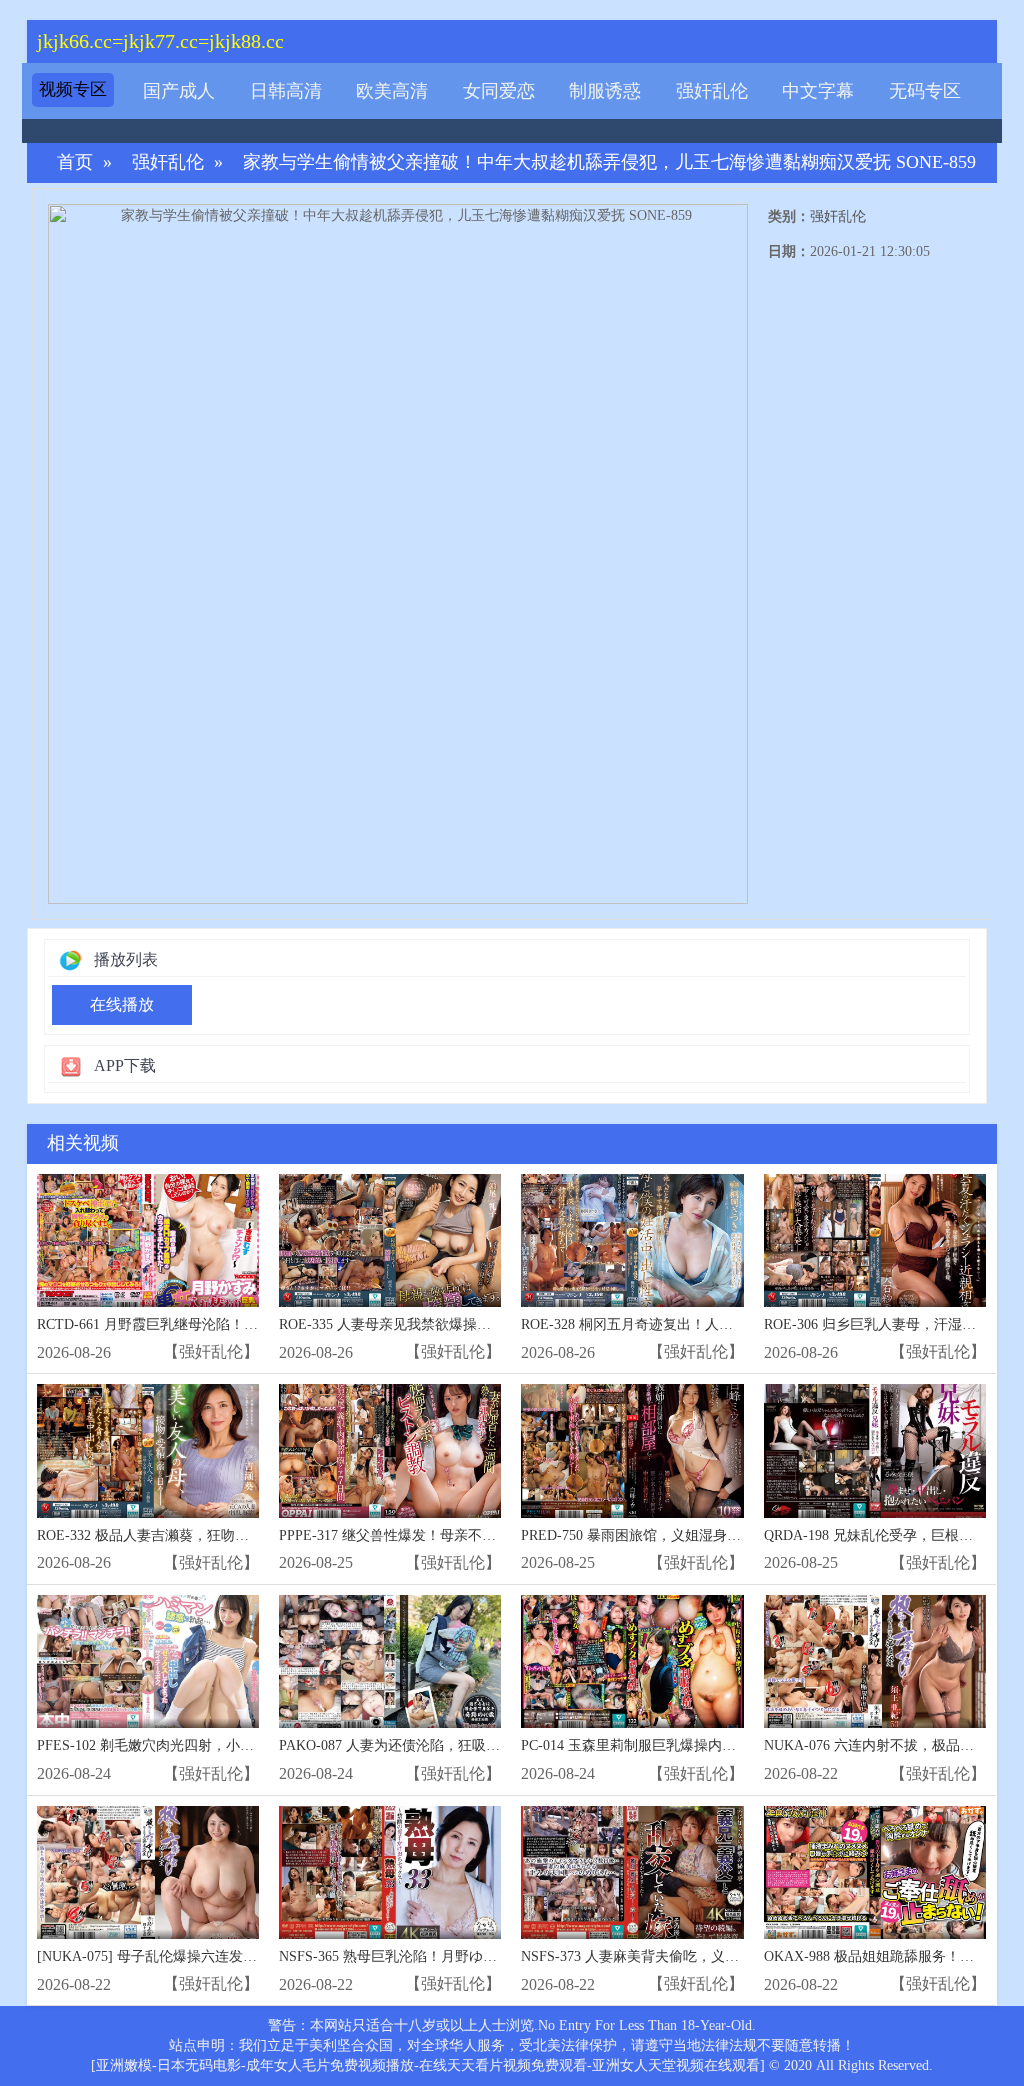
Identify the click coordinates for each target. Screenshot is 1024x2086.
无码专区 (925, 91)
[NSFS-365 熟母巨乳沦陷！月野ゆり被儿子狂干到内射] (390, 1872)
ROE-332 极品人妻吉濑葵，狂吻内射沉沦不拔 (178, 1535)
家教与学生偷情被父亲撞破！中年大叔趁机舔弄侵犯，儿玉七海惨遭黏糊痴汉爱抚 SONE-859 (609, 162)
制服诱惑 (605, 91)
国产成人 (179, 91)
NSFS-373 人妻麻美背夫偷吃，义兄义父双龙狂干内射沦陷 (700, 1956)
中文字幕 (818, 91)
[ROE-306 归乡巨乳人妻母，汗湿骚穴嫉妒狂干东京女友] (875, 1240)
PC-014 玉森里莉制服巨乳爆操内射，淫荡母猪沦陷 (677, 1745)
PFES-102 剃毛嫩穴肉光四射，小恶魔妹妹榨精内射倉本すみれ (229, 1745)
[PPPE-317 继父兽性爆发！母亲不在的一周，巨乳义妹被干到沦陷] (390, 1450)
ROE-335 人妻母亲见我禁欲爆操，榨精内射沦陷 (427, 1324)
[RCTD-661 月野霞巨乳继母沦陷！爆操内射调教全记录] (148, 1240)
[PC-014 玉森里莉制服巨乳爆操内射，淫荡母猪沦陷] (632, 1661)
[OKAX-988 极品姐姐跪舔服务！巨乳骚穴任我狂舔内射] (875, 1872)
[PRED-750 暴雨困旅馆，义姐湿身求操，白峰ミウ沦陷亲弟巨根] (632, 1450)
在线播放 (122, 1004)
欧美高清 (392, 91)
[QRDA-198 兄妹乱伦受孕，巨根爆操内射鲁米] (875, 1450)
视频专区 (73, 89)
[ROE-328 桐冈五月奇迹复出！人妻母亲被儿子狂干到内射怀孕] (632, 1240)
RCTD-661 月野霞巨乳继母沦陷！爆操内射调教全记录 (203, 1324)
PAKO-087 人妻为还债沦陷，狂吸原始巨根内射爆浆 (438, 1745)
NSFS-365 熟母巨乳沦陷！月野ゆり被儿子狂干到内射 (444, 1956)
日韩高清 (286, 91)
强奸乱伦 (712, 91)
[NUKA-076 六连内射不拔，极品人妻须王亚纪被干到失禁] (875, 1661)
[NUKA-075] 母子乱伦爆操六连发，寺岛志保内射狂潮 (203, 1956)
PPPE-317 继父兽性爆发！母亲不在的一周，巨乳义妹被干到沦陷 (478, 1535)
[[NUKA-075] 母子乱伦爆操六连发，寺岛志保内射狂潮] (148, 1872)
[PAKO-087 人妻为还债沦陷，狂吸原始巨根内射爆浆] (390, 1661)
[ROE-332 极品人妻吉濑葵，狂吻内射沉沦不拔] (148, 1450)
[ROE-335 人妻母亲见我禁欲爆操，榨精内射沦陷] (390, 1240)
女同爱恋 (499, 91)
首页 (75, 162)
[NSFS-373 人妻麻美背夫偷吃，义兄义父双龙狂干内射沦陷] (632, 1872)
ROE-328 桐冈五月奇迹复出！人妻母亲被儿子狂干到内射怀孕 (711, 1324)
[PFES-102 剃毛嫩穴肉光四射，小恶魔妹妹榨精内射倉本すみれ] (148, 1661)
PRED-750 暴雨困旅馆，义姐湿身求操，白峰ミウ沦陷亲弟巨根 (715, 1535)
